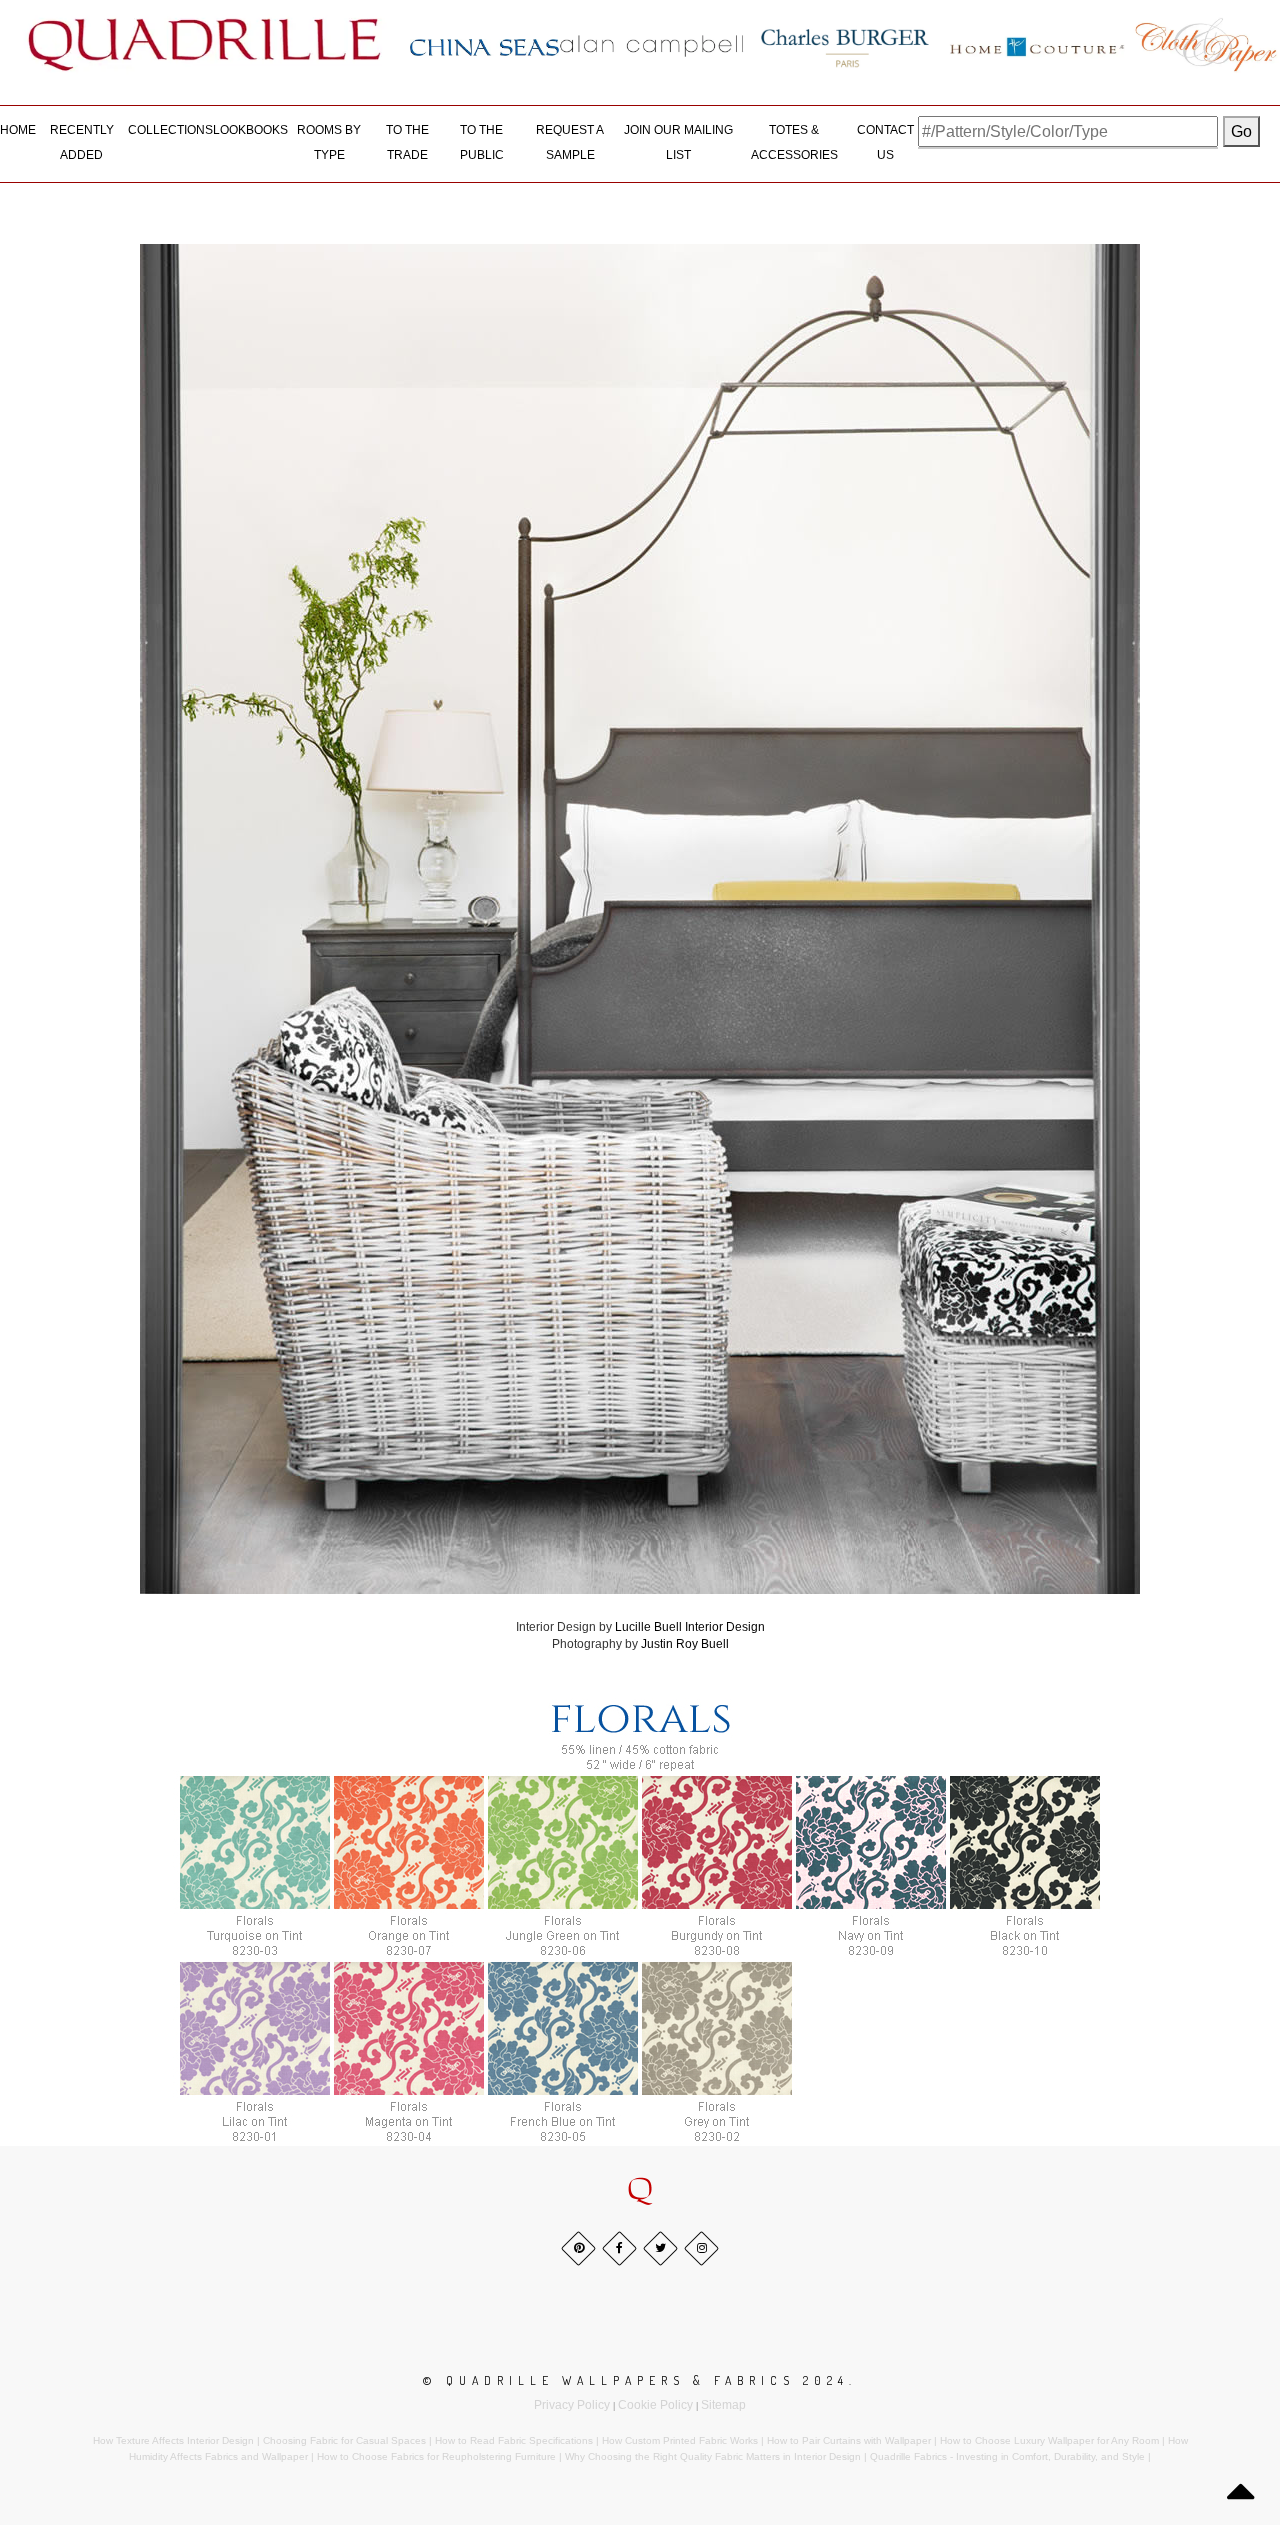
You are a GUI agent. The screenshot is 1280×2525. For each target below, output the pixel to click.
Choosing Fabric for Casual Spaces (344, 2440)
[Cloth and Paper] (1205, 44)
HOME (18, 130)
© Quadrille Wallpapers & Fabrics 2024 (636, 2380)
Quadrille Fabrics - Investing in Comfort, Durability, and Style (1007, 2456)
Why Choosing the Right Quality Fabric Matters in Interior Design (713, 2456)
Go (1241, 131)
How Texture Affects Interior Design (173, 2440)
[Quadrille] (205, 44)
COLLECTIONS (170, 130)
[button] (640, 2191)
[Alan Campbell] (652, 45)
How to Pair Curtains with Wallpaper (849, 2440)
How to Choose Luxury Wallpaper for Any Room (1049, 2440)
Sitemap (723, 2405)
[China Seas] (484, 46)
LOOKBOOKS (250, 130)
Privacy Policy (572, 2405)
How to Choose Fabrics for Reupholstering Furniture (436, 2456)
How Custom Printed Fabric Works (680, 2440)
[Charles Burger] (845, 44)
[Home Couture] (1038, 44)
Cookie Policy (655, 2405)
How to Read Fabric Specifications (514, 2440)
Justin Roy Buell (685, 1644)
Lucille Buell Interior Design (690, 1627)
